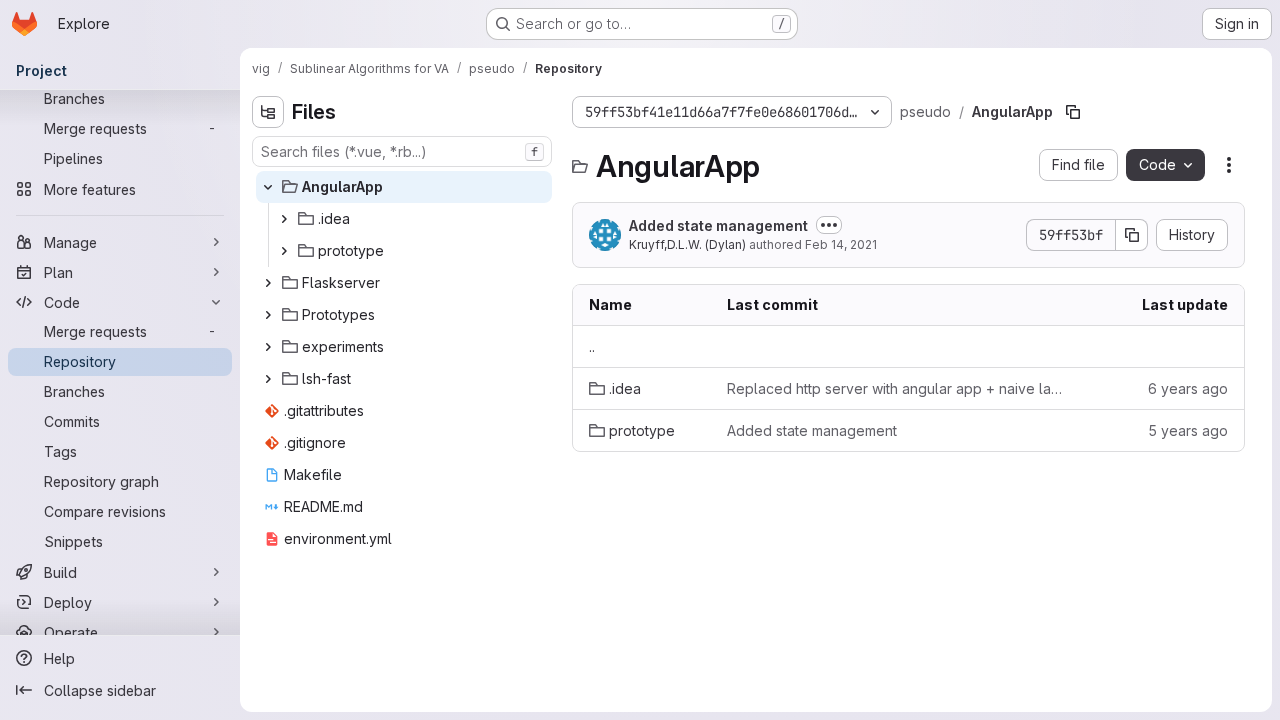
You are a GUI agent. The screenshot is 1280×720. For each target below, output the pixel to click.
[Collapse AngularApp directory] (268, 187)
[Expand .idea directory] (284, 219)
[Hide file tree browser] (268, 112)
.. (592, 346)
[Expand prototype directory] (284, 251)
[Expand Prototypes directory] (268, 315)
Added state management (718, 225)
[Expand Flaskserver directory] (268, 283)
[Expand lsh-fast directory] (268, 379)
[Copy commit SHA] (1132, 235)
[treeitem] (404, 187)
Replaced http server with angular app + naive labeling (898, 388)
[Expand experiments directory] (268, 347)
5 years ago (1188, 430)
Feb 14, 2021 (841, 244)
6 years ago (1188, 388)
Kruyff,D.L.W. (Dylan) (687, 244)
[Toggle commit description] (829, 225)
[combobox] (402, 151)
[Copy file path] (1073, 112)
